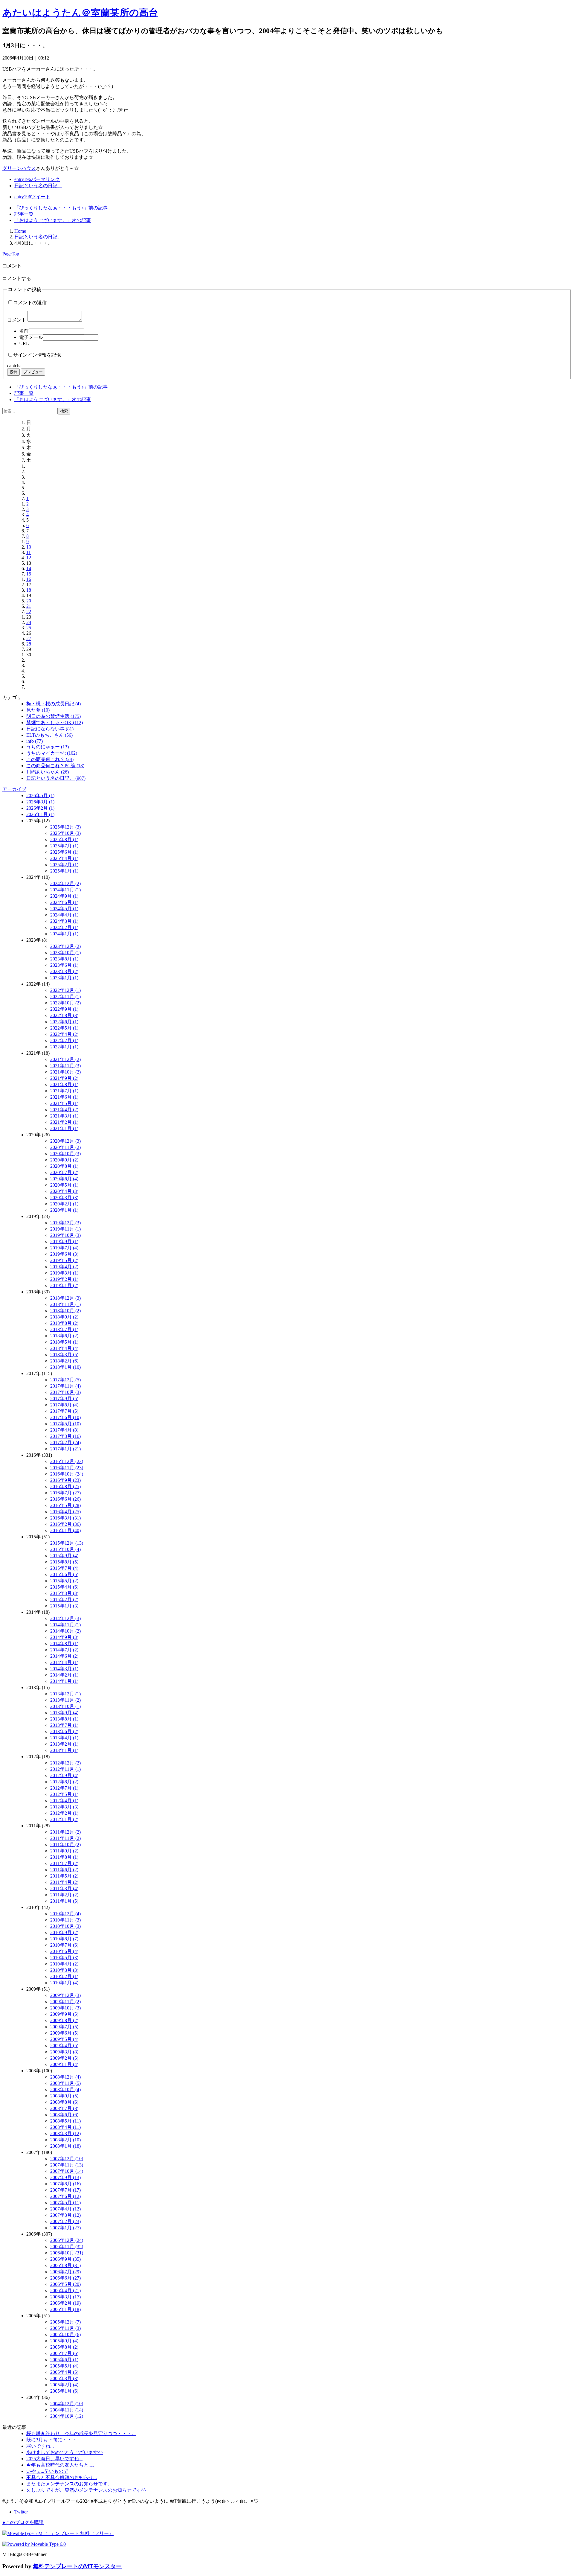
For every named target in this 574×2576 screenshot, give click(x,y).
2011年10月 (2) (65, 1845)
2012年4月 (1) (64, 1801)
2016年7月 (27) (65, 1493)
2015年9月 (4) (64, 1556)
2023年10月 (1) (65, 953)
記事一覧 (24, 214)
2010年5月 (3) (64, 1958)
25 (29, 628)
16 (29, 579)
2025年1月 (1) (64, 871)
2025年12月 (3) (65, 827)
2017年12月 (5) (65, 1380)
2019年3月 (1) (64, 1273)
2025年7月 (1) (64, 846)
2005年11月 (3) (65, 2328)
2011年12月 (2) (65, 1832)
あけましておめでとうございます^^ (65, 2452)
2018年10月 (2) (65, 1311)
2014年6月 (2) (64, 1656)
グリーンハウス (19, 168)
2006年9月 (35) (65, 2259)
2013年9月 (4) (64, 1713)
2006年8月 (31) (65, 2265)
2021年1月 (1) (64, 1128)
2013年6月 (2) (64, 1731)
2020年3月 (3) (64, 1198)
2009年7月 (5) (64, 2027)
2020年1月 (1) (64, 1210)
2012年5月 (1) (64, 1794)
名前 (24, 331)
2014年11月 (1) (65, 1625)
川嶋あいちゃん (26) (48, 772)
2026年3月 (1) (40, 802)
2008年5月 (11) (65, 2121)
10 (29, 547)
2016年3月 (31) (65, 1518)
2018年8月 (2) (64, 1323)
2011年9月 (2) (64, 1851)
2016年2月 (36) (65, 1524)
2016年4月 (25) (65, 1512)
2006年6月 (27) (65, 2278)
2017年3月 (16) (65, 1436)
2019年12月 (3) (65, 1223)
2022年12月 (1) (65, 990)
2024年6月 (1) (64, 902)
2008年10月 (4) (65, 2089)
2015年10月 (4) (65, 1549)
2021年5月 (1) (64, 1103)
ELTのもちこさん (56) (49, 735)
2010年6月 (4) (64, 1951)
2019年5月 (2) (64, 1260)
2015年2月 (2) (64, 1600)
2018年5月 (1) (64, 1342)
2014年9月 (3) (64, 1637)
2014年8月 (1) (64, 1644)
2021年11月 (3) (65, 1066)
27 (29, 638)
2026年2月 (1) (40, 808)
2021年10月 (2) (65, 1072)
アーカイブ (14, 789)
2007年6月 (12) (65, 2196)
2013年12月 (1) (65, 1694)
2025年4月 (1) (64, 858)
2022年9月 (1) (64, 1009)
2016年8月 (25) (65, 1486)
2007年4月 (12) (65, 2209)
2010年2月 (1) (64, 1976)
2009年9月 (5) (64, 2014)
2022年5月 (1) (64, 1028)
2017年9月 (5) (64, 1399)
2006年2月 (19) (65, 2303)
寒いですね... (40, 2446)
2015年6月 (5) (64, 1574)
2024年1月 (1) (64, 934)
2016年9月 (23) (65, 1480)
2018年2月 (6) (64, 1361)
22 (29, 612)
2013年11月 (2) (65, 1700)
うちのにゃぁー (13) (48, 747)
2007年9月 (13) (65, 2177)
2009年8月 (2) (64, 2020)
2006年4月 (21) (65, 2290)
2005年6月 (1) (64, 2360)
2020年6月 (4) (64, 1179)
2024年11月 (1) (65, 890)
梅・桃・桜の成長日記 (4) (54, 704)
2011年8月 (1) (64, 1857)
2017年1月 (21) (65, 1449)
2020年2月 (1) (64, 1204)
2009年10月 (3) (65, 2008)
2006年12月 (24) (67, 2240)
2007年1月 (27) (65, 2228)
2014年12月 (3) (65, 1618)
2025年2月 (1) (64, 865)
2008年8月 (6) (64, 2102)
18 (29, 590)
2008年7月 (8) (64, 2108)
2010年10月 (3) (65, 1926)
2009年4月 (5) (64, 2046)
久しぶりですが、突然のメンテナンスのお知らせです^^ (86, 2490)
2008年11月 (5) (65, 2083)
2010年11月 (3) (65, 1920)
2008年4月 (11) (65, 2127)
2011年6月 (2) (64, 1870)
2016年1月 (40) (65, 1530)
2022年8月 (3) (64, 1015)
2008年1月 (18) (65, 2146)
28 (29, 644)
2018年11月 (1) (65, 1304)
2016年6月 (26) (65, 1499)
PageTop (11, 254)
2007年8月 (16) (65, 2184)
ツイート (32, 197)
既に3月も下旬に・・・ (51, 2440)
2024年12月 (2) (65, 883)
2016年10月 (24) (67, 1474)
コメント (17, 320)
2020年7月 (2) (64, 1172)
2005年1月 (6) (64, 2391)
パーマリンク (37, 179)
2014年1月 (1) (64, 1681)
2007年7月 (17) (65, 2190)
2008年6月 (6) (64, 2115)
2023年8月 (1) (64, 959)
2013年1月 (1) (64, 1750)
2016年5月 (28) (65, 1505)
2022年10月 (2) (65, 1003)
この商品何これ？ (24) (50, 759)
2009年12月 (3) (65, 1995)
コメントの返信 (30, 303)
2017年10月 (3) (65, 1392)
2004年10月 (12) (67, 2416)
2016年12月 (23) (67, 1461)
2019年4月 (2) (64, 1267)
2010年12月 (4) (65, 1914)
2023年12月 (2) (65, 946)
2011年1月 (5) (64, 1901)
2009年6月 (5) (64, 2033)
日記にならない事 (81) (50, 729)
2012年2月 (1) (64, 1813)
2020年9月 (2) (64, 1160)
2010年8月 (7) (64, 1939)
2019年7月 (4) (64, 1248)
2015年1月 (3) (64, 1606)
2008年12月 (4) (65, 2077)
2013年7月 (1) (64, 1725)
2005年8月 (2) (64, 2347)
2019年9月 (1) (64, 1241)
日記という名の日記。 (38, 186)
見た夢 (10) (38, 710)
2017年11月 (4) (65, 1386)
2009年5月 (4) (64, 2039)
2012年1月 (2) (64, 1819)
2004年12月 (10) (67, 2404)
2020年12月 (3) (65, 1141)
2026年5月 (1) (40, 796)
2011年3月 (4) (64, 1888)
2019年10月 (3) (65, 1235)
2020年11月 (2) (65, 1147)
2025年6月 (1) (64, 852)
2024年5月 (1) (64, 909)
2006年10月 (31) (67, 2253)
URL (24, 344)
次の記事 (53, 220)
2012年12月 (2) (65, 1763)
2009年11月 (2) (65, 2002)
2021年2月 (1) (64, 1122)
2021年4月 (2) (64, 1110)
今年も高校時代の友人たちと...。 (62, 2465)
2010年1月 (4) (64, 1983)
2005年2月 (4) (64, 2385)
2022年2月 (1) (64, 1040)
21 (29, 606)
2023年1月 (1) (64, 978)
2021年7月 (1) (64, 1091)
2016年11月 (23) (67, 1468)
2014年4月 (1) (64, 1662)
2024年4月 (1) (64, 915)
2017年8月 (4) (64, 1405)
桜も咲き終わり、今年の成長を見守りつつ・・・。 (81, 2433)
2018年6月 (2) (64, 1336)
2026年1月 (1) (40, 814)
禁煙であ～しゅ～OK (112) (55, 723)
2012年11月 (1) (65, 1769)
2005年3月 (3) (64, 2378)
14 (29, 568)
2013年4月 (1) (64, 1738)
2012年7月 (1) (64, 1788)
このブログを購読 (23, 2522)
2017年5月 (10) (65, 1424)
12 (29, 558)
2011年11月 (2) (65, 1838)
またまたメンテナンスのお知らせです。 (69, 2484)
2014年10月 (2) (65, 1631)
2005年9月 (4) (64, 2341)
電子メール (31, 337)
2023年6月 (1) (64, 965)
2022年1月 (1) (64, 1047)
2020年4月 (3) (64, 1191)
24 (29, 622)
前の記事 (61, 208)
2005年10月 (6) (65, 2334)
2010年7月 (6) (64, 1945)
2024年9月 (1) (64, 896)
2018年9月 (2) (64, 1317)
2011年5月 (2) (64, 1876)
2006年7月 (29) (65, 2272)
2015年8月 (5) (64, 1562)
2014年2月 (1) (64, 1675)
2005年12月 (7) (65, 2322)
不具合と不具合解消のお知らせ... (62, 2477)
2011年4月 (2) (64, 1882)
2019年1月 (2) (64, 1285)
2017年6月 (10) (65, 1417)
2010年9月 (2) (64, 1932)
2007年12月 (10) (67, 2159)
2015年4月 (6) (64, 1587)
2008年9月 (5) (64, 2096)
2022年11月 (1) (65, 997)
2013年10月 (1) (65, 1706)
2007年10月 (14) (67, 2171)
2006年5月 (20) (65, 2284)
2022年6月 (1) (64, 1022)
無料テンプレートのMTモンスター (77, 2566)
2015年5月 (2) (64, 1581)
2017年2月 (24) (65, 1442)
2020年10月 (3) (65, 1154)
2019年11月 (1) (65, 1229)
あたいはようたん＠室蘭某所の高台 (80, 13)
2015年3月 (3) (64, 1593)
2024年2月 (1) (64, 927)
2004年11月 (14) (67, 2410)
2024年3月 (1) (64, 921)
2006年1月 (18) (65, 2309)
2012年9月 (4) (64, 1775)
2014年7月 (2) (64, 1650)
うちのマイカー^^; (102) (52, 753)
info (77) (35, 741)
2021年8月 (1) (64, 1084)
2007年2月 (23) (65, 2221)
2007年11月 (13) (67, 2165)
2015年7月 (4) (64, 1568)
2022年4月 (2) (64, 1034)
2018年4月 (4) (64, 1348)
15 (29, 574)
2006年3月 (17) (65, 2297)
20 (29, 601)
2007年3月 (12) (65, 2215)
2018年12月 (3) (65, 1298)
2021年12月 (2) (65, 1059)
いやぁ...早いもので (47, 2471)
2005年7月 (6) (64, 2353)
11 (29, 552)
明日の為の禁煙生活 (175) (54, 716)
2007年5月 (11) (65, 2203)
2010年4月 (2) (64, 1964)
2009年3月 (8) (64, 2052)
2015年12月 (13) (67, 1543)
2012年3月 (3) (64, 1807)
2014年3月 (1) (64, 1669)
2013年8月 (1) (64, 1719)
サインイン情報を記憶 (37, 355)
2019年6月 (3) (64, 1254)
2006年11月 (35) (67, 2247)
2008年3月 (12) (65, 2133)
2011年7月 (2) (64, 1863)
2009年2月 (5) (64, 2058)
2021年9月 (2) (64, 1078)
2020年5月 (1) (64, 1185)
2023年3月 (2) (64, 971)
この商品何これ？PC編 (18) (55, 766)
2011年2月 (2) (64, 1895)
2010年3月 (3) (64, 1970)
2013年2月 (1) (64, 1744)
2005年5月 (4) (64, 2366)
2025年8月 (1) (64, 839)
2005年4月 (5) (64, 2372)
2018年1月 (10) (65, 1367)
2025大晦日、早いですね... (54, 2459)
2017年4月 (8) (64, 1430)
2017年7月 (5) (64, 1411)
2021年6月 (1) (64, 1097)
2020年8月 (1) (64, 1166)
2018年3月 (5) (64, 1355)
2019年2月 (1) (64, 1279)
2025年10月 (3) (65, 833)
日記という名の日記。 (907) (56, 778)
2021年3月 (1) (64, 1116)
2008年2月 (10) (65, 2140)
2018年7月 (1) (64, 1329)
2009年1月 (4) (64, 2064)
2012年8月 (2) (64, 1782)
